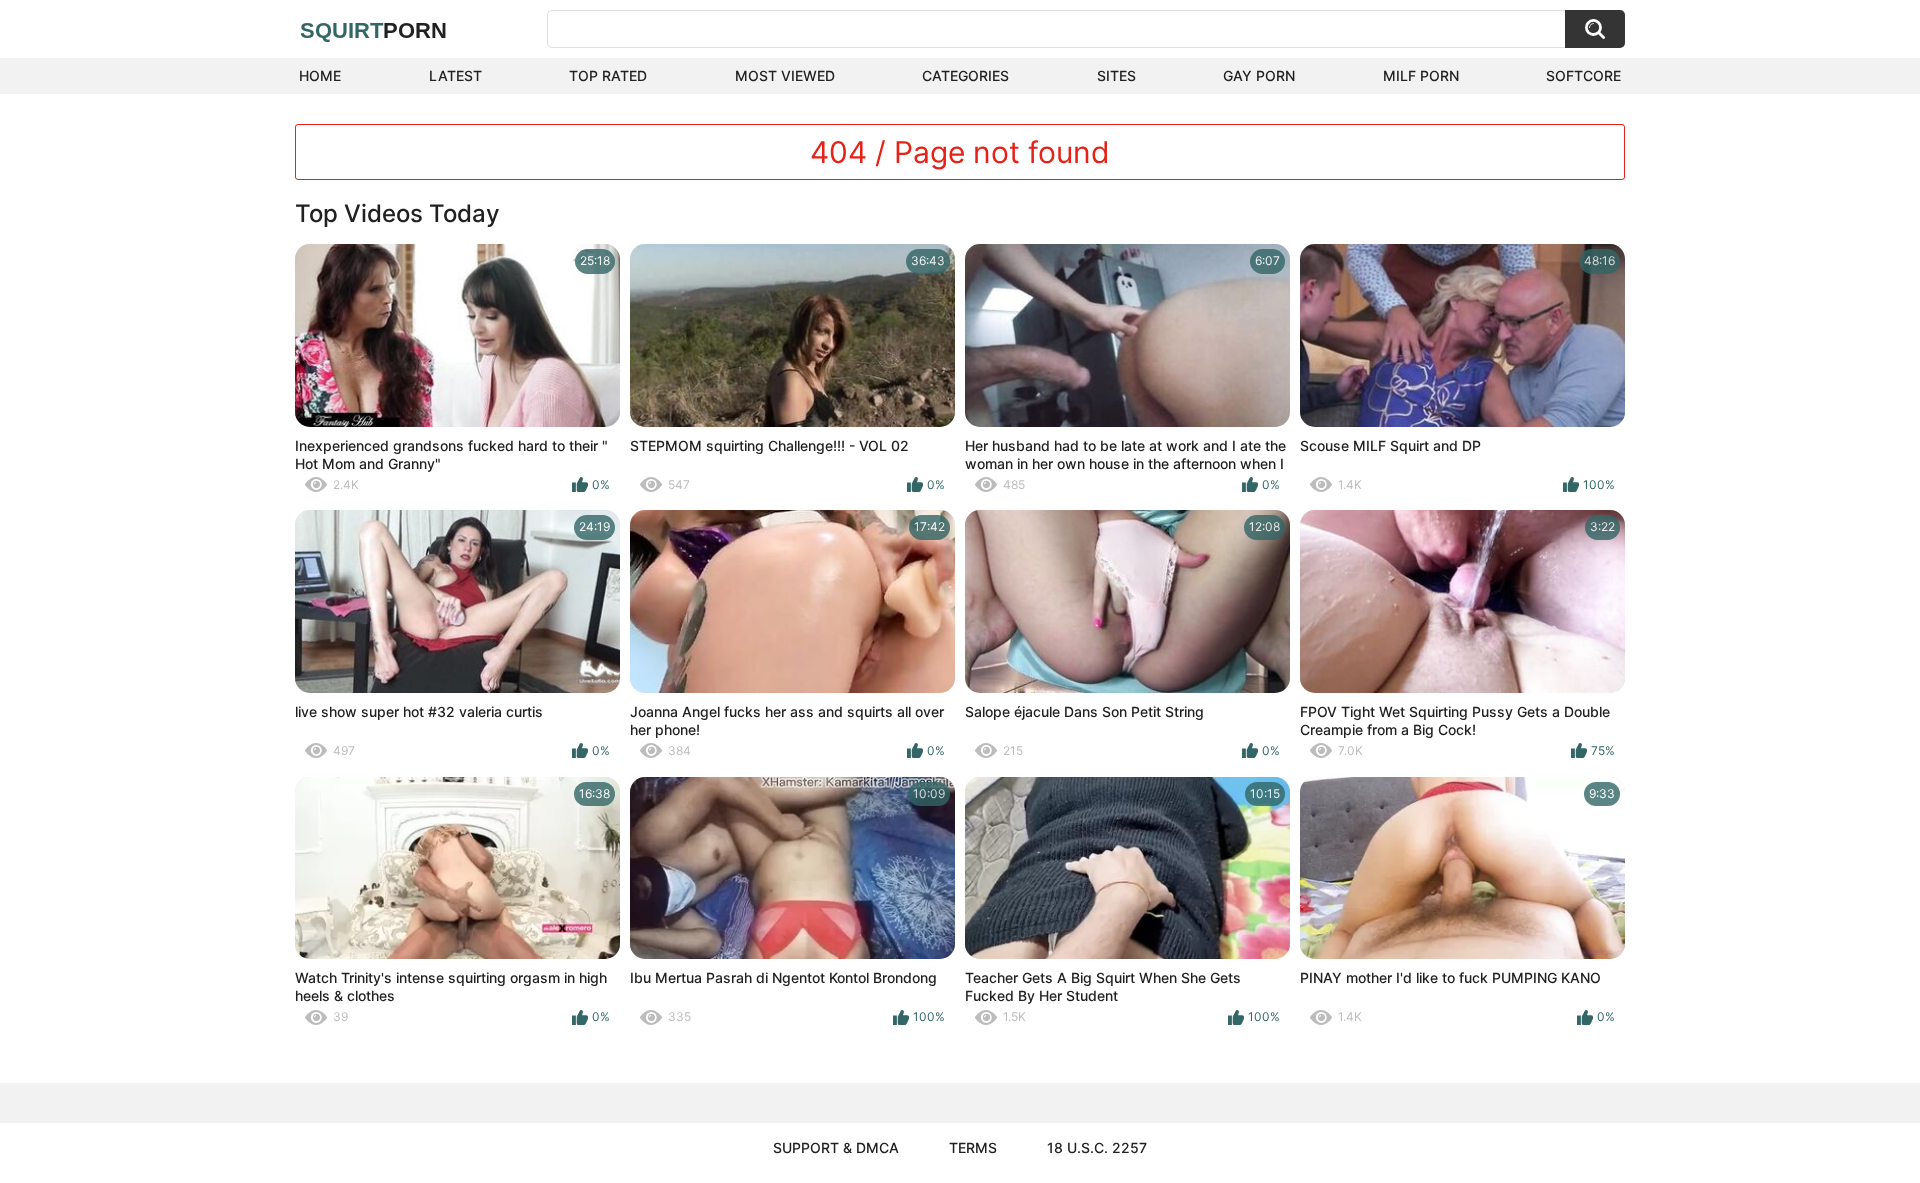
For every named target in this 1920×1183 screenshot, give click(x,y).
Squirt (373, 30)
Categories (965, 75)
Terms (973, 1147)
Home (320, 75)
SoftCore (1583, 75)
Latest (455, 75)
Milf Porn (1421, 75)
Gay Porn (1259, 75)
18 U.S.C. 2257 (1097, 1147)
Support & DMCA (836, 1147)
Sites (1116, 75)
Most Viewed (785, 75)
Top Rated (608, 75)
